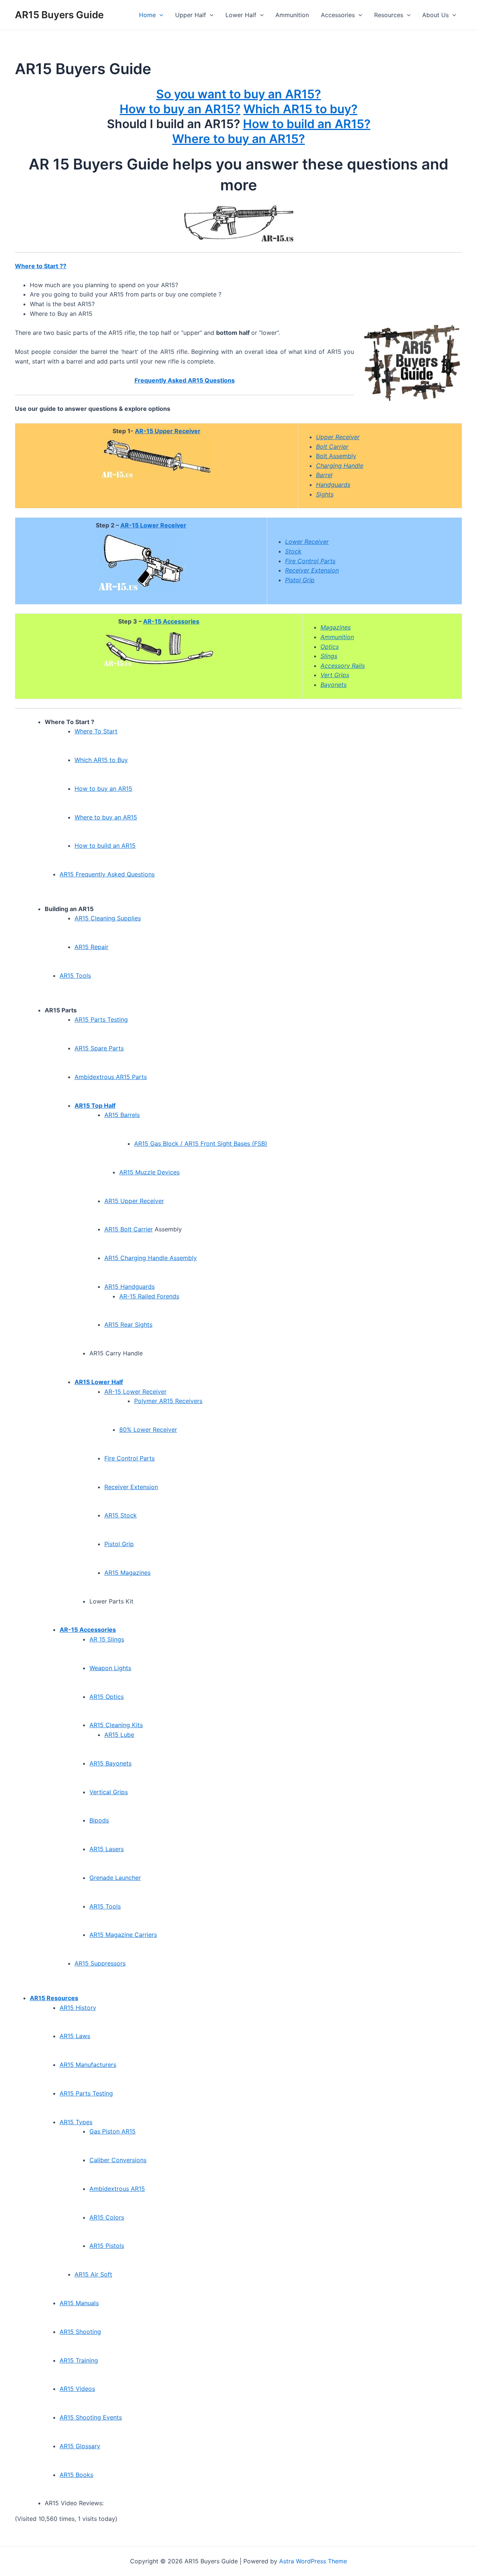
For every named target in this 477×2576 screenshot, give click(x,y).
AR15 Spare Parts (99, 1048)
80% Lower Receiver (148, 1430)
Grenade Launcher (115, 1878)
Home (147, 15)
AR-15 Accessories (171, 621)
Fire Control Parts (129, 1458)
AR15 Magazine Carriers (123, 1935)
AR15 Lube (119, 1735)
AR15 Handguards (129, 1287)
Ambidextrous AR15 (117, 2189)
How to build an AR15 (105, 846)
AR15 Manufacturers (88, 2065)
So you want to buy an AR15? (238, 94)
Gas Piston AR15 (113, 2131)
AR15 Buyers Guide (59, 15)
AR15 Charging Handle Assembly (151, 1258)
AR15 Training (79, 2360)
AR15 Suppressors (100, 1963)
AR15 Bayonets (110, 1763)
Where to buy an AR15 (106, 817)
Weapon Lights (110, 1668)
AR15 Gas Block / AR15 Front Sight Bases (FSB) (201, 1143)
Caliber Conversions (118, 2160)
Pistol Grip (119, 1544)
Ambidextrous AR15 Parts (111, 1077)
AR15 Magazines (127, 1573)
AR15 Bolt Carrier (129, 1229)
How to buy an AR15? (180, 109)
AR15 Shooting (80, 2332)
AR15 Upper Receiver (134, 1201)
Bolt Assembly (336, 456)
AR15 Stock (121, 1515)
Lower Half (241, 15)
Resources (389, 15)
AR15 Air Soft (93, 2274)
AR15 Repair (91, 947)
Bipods (99, 1820)
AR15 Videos (77, 2389)
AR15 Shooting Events (91, 2417)
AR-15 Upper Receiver (168, 431)
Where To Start (96, 731)
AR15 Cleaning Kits (116, 1725)
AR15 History (78, 2008)
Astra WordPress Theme (313, 2561)
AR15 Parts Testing (101, 1019)
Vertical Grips (109, 1792)
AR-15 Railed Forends (149, 1296)
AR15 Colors (107, 2217)
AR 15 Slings (107, 1639)
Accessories (338, 15)
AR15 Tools (75, 975)
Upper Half (191, 15)
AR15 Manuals (79, 2303)
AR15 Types (76, 2122)
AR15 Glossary (80, 2446)
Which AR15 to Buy (101, 760)
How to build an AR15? (307, 124)
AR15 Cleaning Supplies (108, 918)
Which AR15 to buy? (300, 109)
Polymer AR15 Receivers (168, 1401)
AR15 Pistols (107, 2246)
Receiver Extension (131, 1487)
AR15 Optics (107, 1697)
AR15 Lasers (107, 1849)
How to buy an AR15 (103, 789)
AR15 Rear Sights (128, 1325)
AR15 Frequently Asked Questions (107, 874)
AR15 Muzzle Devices (149, 1172)
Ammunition (292, 15)
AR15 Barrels (122, 1115)
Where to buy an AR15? (238, 139)
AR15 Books (76, 2475)
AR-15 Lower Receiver (153, 525)
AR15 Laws (75, 2036)
